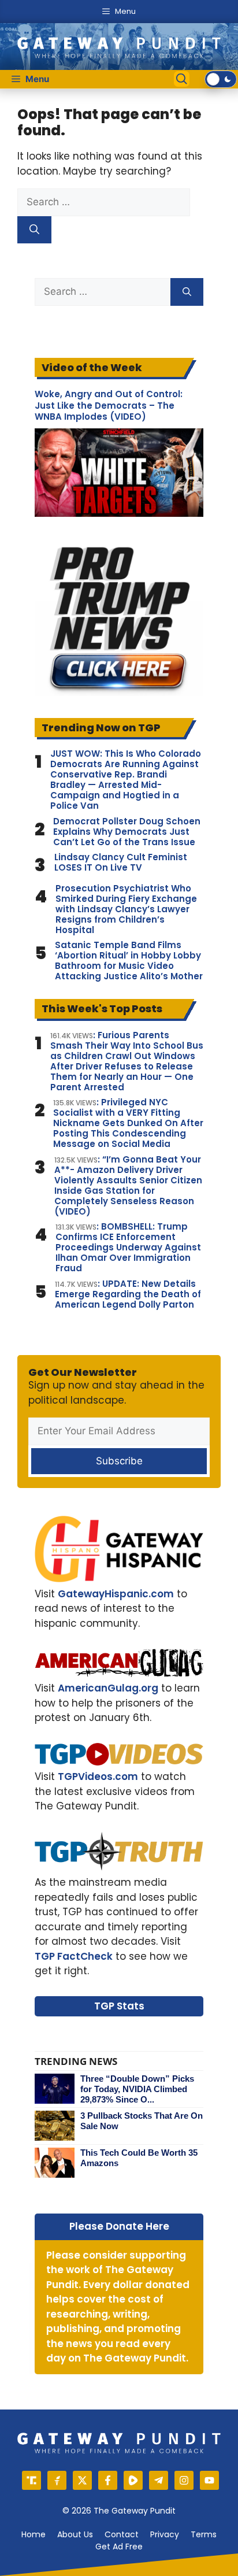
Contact (122, 2534)
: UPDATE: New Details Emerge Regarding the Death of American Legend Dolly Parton (128, 1294)
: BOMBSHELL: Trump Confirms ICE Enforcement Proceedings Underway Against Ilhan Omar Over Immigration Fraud (128, 1248)
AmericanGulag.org (108, 1688)
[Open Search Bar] (182, 79)
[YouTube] (209, 2480)
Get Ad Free (119, 2547)
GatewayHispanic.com (116, 1594)
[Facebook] (108, 2480)
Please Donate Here (119, 2226)
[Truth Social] (31, 2480)
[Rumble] (133, 2480)
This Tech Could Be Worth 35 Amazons (139, 2158)
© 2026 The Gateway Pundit (119, 2511)
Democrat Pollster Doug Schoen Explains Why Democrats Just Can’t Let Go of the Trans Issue (127, 832)
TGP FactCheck (74, 1956)
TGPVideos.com (98, 1776)
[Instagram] (184, 2480)
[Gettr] (57, 2480)
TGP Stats (119, 2006)
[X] (82, 2480)
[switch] (221, 79)
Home (34, 2534)
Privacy (165, 2534)
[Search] (34, 230)
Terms (204, 2534)
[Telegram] (159, 2480)
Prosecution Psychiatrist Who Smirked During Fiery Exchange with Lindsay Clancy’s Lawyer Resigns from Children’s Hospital (126, 909)
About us (75, 2534)
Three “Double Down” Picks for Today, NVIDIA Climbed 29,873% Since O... (137, 2089)
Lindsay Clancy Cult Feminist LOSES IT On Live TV (121, 863)
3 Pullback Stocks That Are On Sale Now (142, 2121)
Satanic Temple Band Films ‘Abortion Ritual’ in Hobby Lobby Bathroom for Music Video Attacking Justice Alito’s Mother (129, 961)
